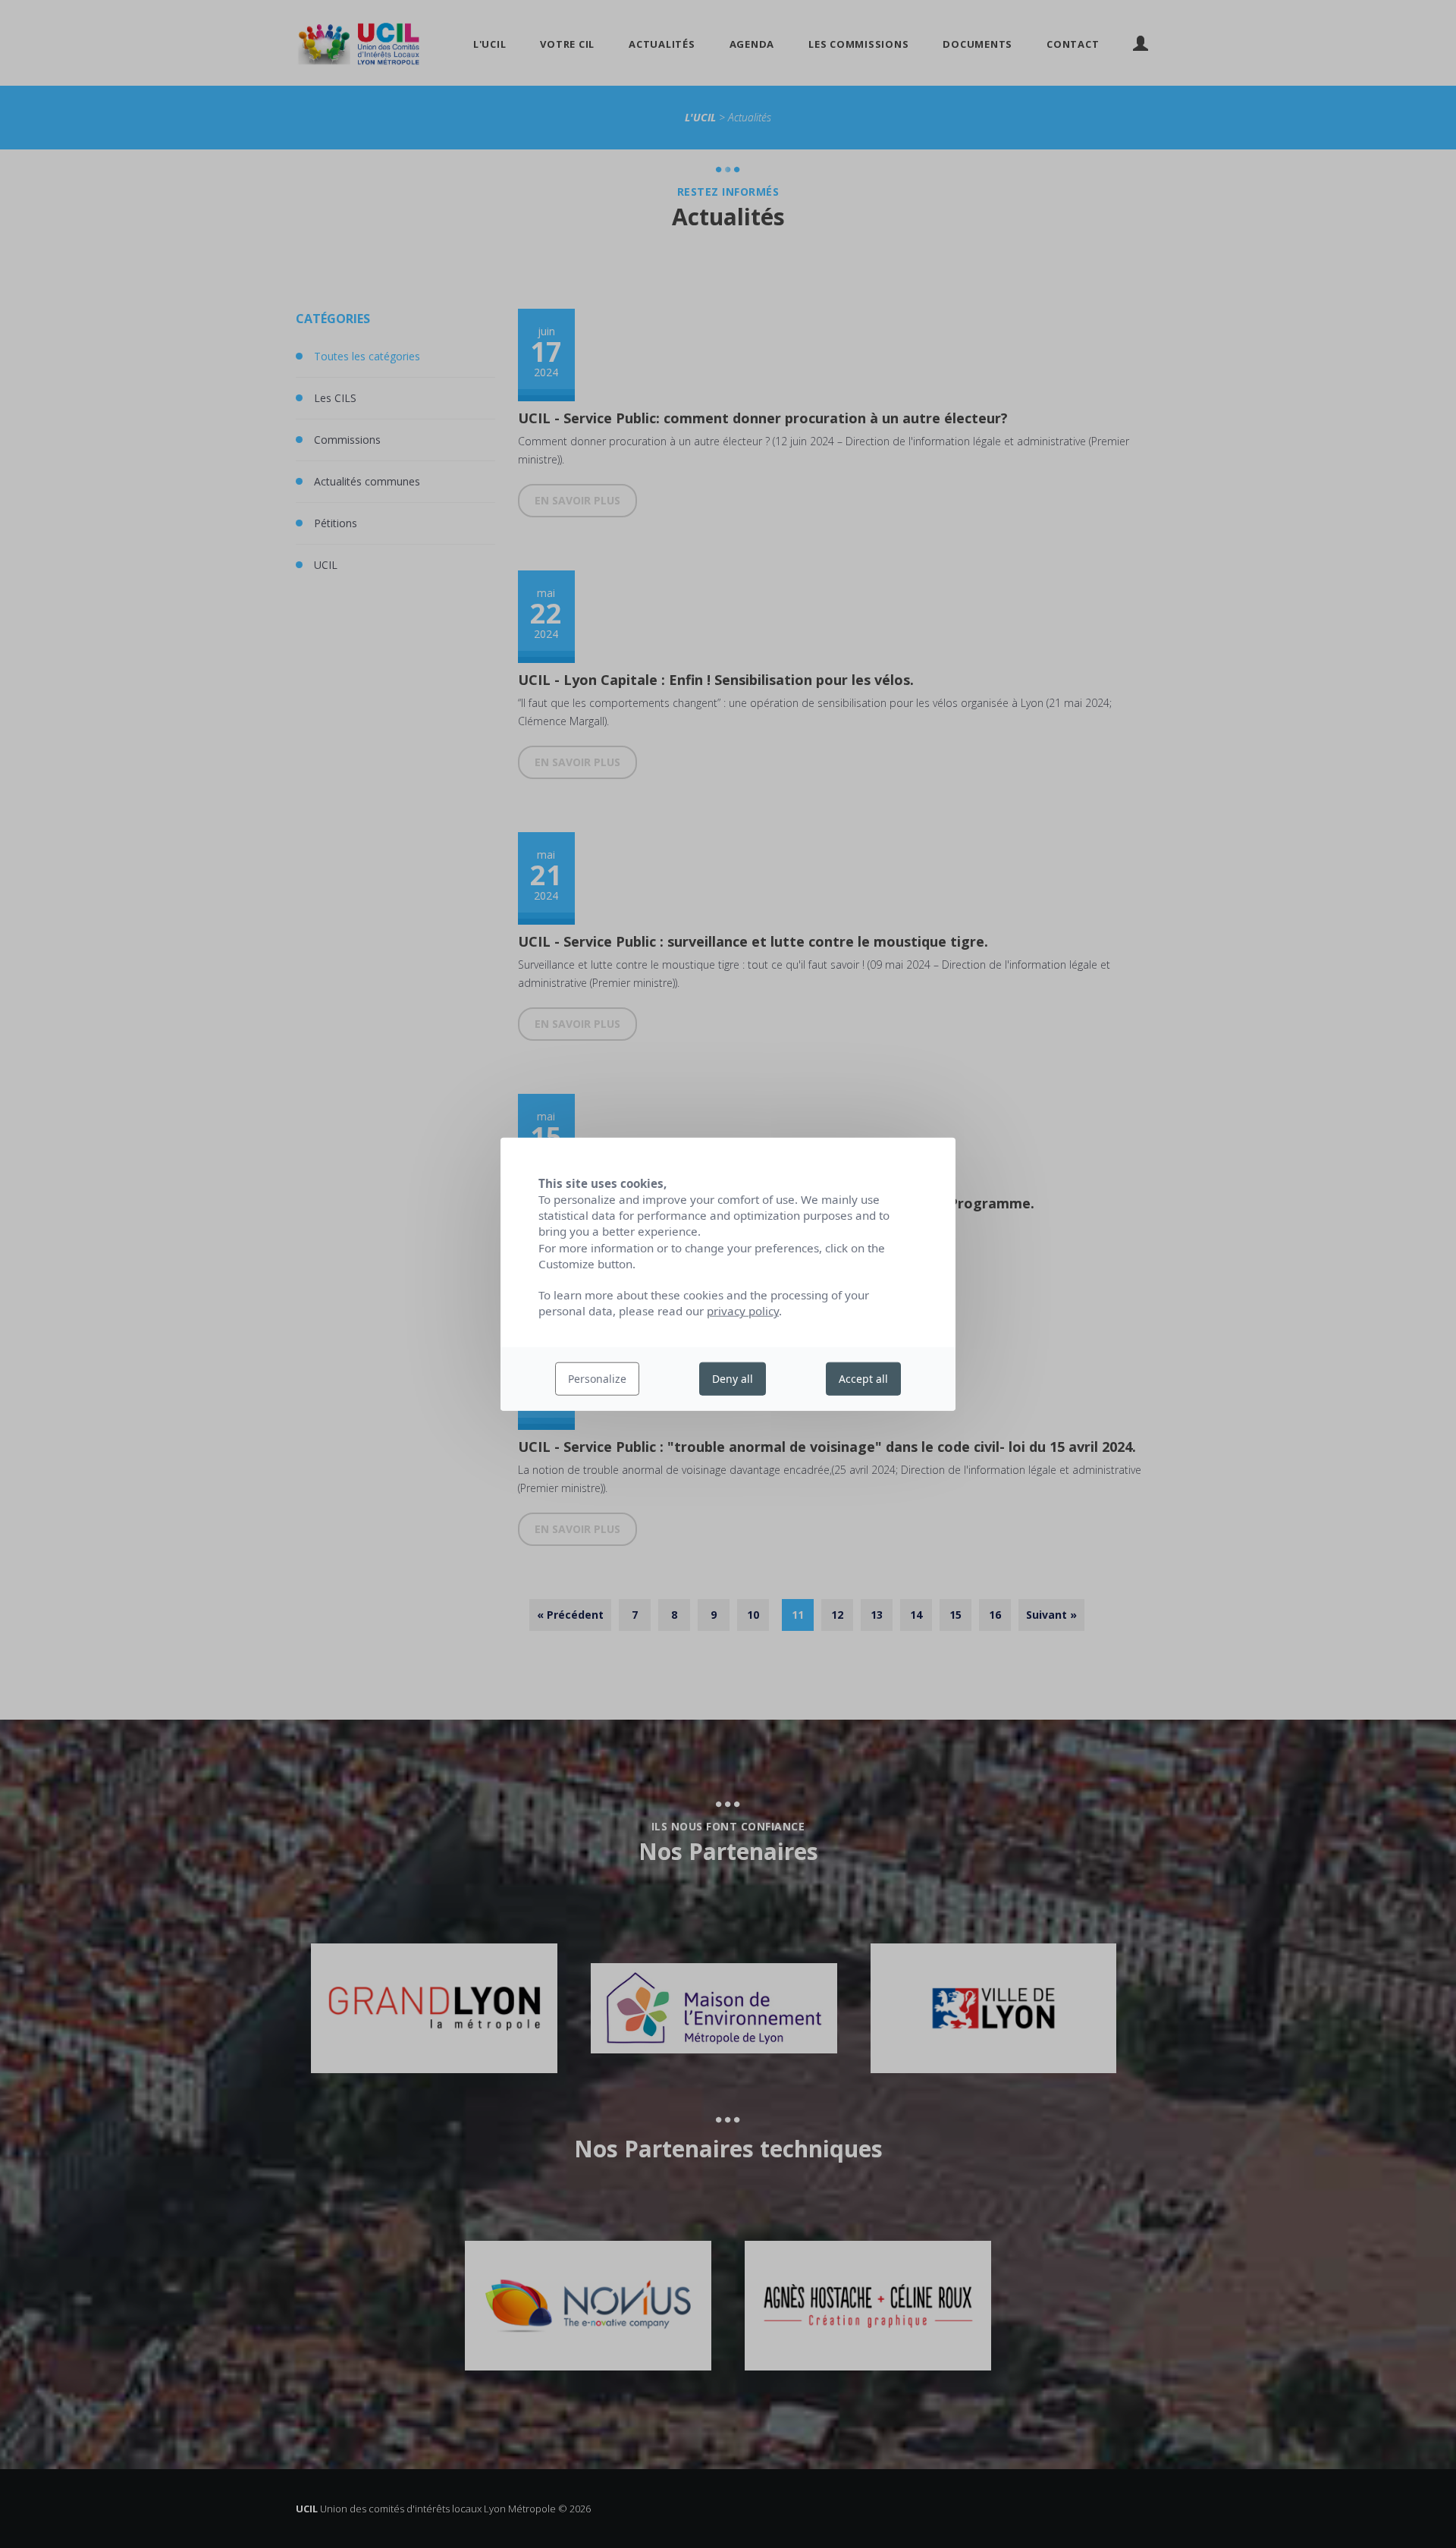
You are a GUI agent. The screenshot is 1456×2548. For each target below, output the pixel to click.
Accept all (863, 1379)
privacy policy (743, 1311)
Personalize (597, 1379)
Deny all (733, 1379)
